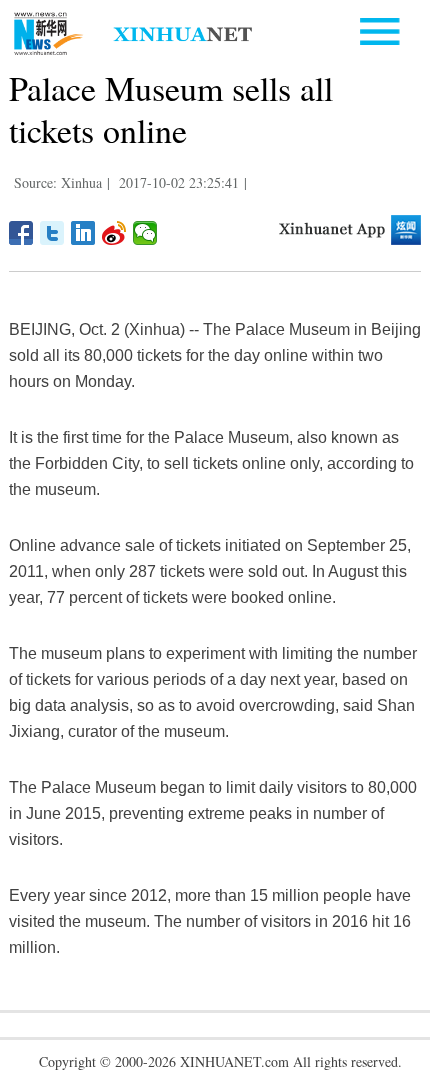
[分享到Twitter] (52, 233)
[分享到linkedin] (83, 233)
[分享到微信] (145, 233)
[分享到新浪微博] (114, 233)
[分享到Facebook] (21, 233)
